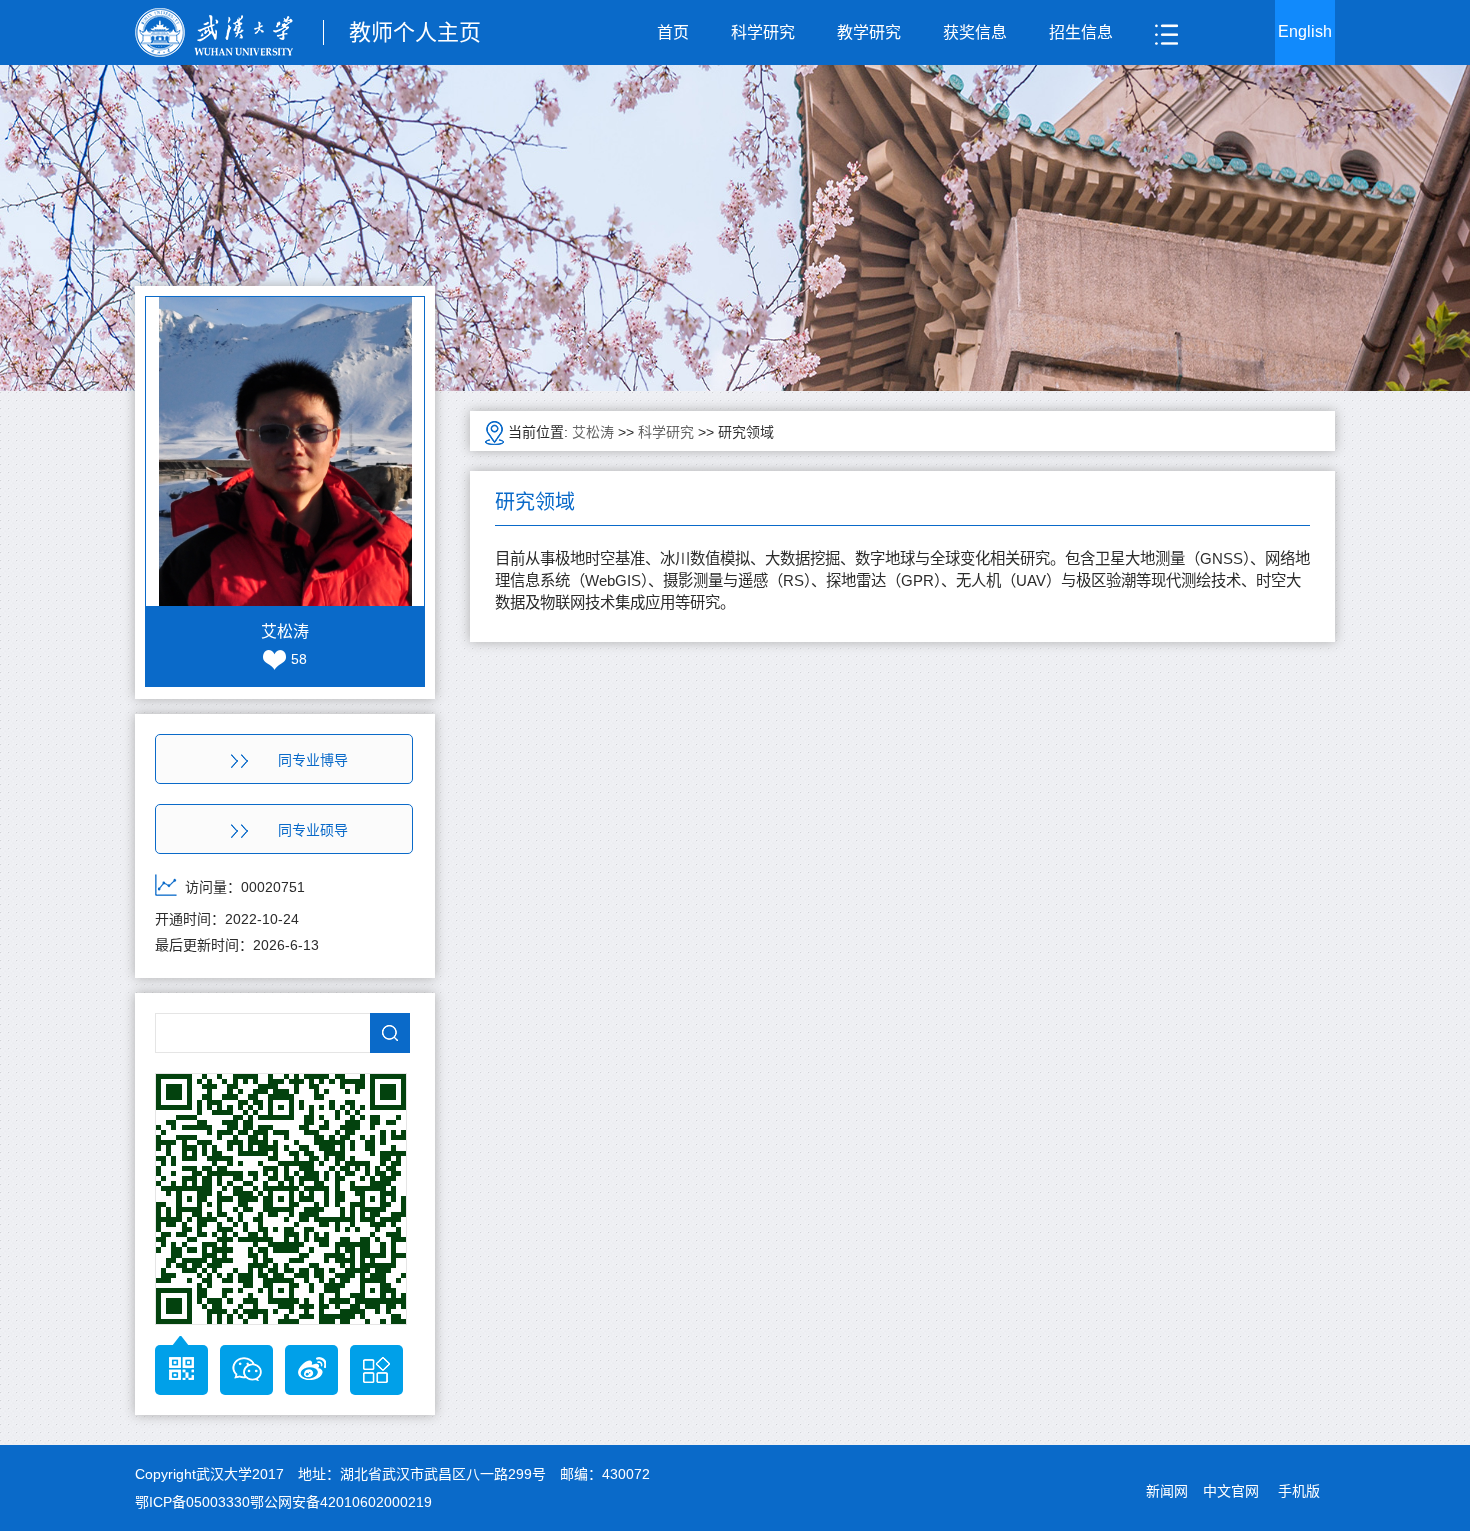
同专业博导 (313, 760)
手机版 (1299, 1491)
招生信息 (1081, 32)
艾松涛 (593, 432)
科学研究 (763, 32)
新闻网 (1167, 1491)
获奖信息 (975, 32)
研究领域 (746, 432)
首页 (673, 32)
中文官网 (1231, 1491)
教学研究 (869, 32)
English (1305, 31)
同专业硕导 (313, 830)
